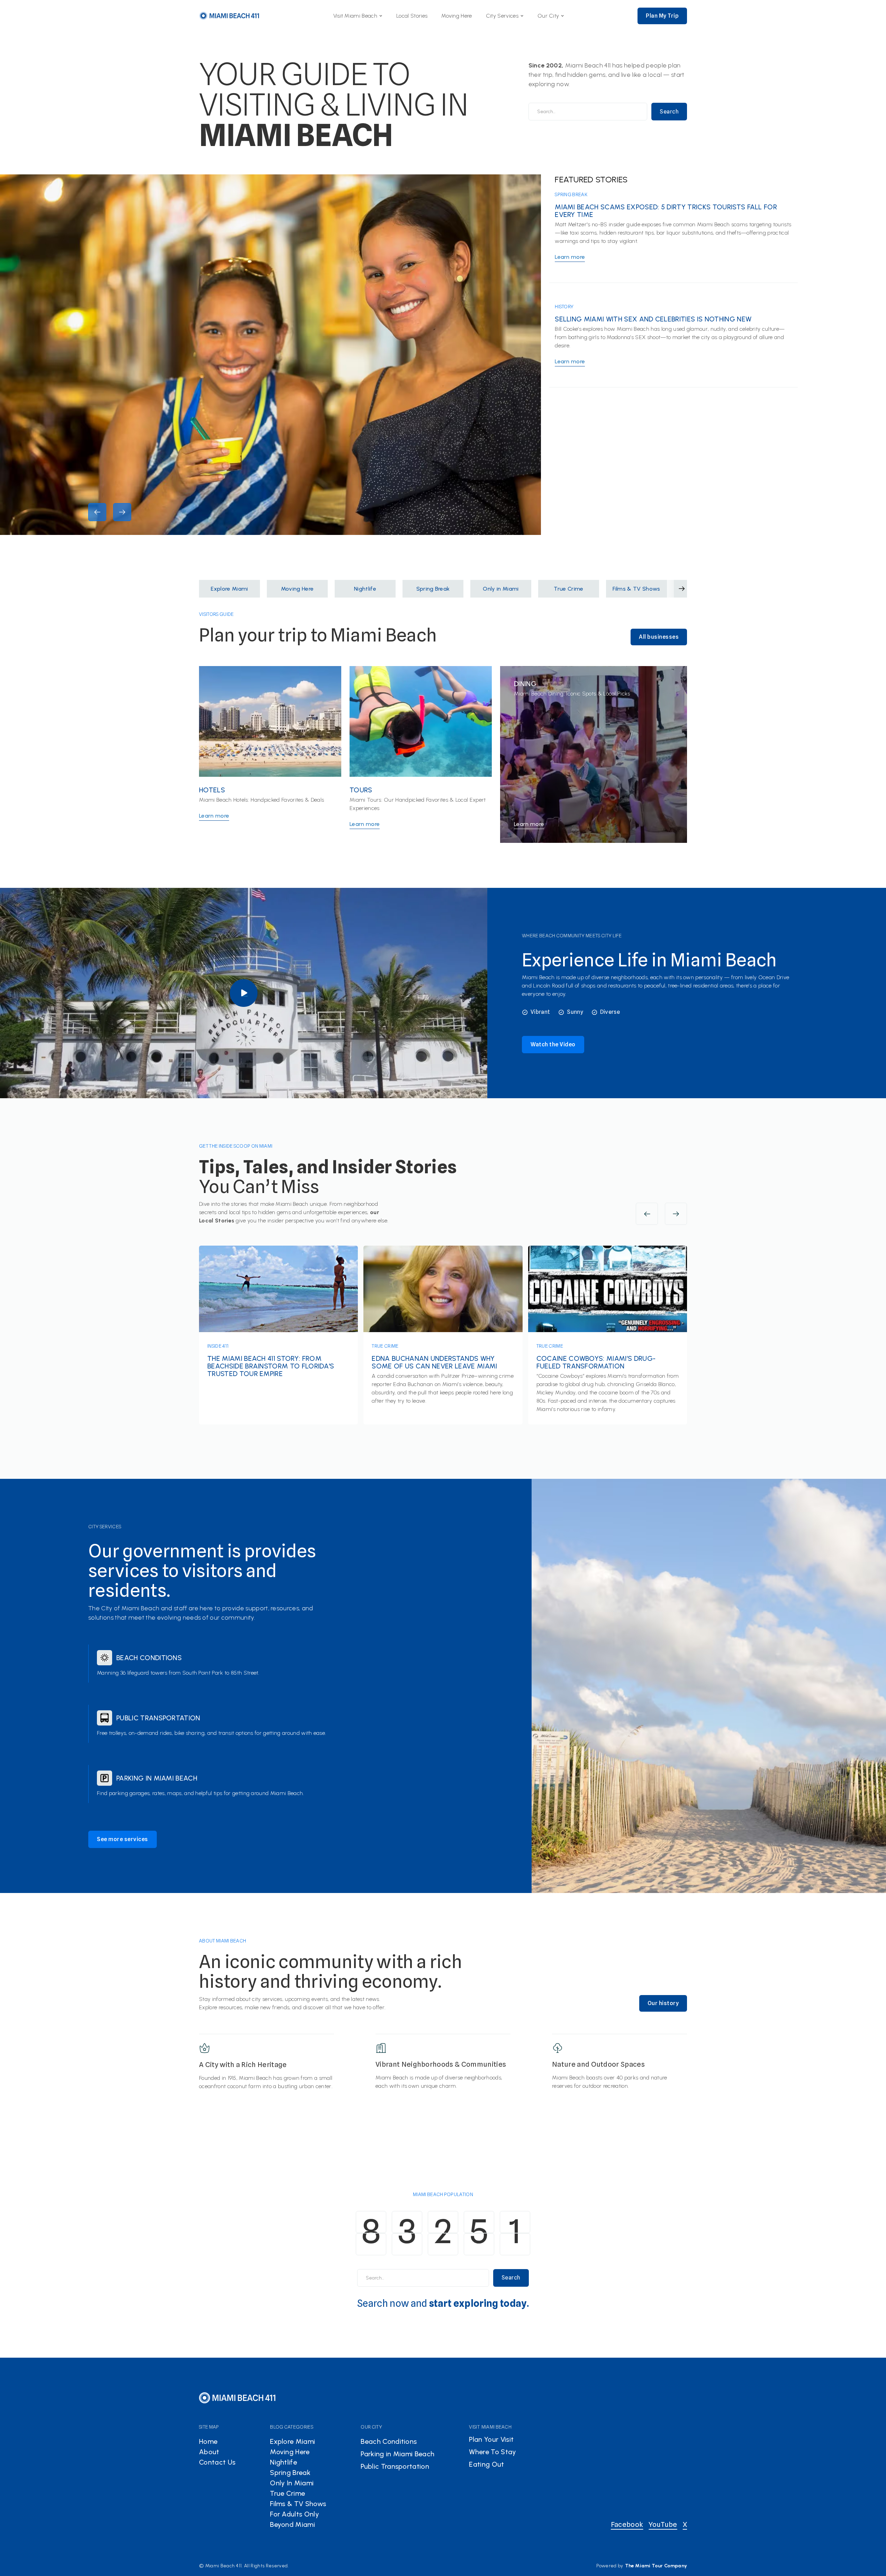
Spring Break (571, 194)
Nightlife (283, 2462)
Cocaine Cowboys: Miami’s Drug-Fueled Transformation (596, 1362)
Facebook (627, 2524)
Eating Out (486, 2464)
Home (208, 2441)
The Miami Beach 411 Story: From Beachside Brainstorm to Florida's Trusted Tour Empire (271, 1366)
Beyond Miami (292, 2524)
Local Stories (412, 16)
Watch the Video (553, 1044)
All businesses (659, 637)
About (209, 2452)
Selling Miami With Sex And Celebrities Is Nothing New (653, 319)
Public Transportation (158, 1718)
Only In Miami (292, 2483)
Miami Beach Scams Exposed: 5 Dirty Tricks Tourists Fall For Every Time (666, 211)
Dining (525, 684)
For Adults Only (295, 2514)
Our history (663, 2003)
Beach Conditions (149, 1658)
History (564, 307)
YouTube (663, 2524)
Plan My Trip (662, 16)
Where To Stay (492, 2452)
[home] (229, 16)
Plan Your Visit (491, 2439)
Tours (361, 790)
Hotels (212, 790)
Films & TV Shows (298, 2504)
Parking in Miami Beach (157, 1778)
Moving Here (457, 16)
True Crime (385, 1346)
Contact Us (217, 2462)
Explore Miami (292, 2441)
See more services (123, 1839)
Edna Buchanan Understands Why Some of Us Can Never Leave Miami (434, 1362)
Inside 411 (218, 1346)
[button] (358, 16)
